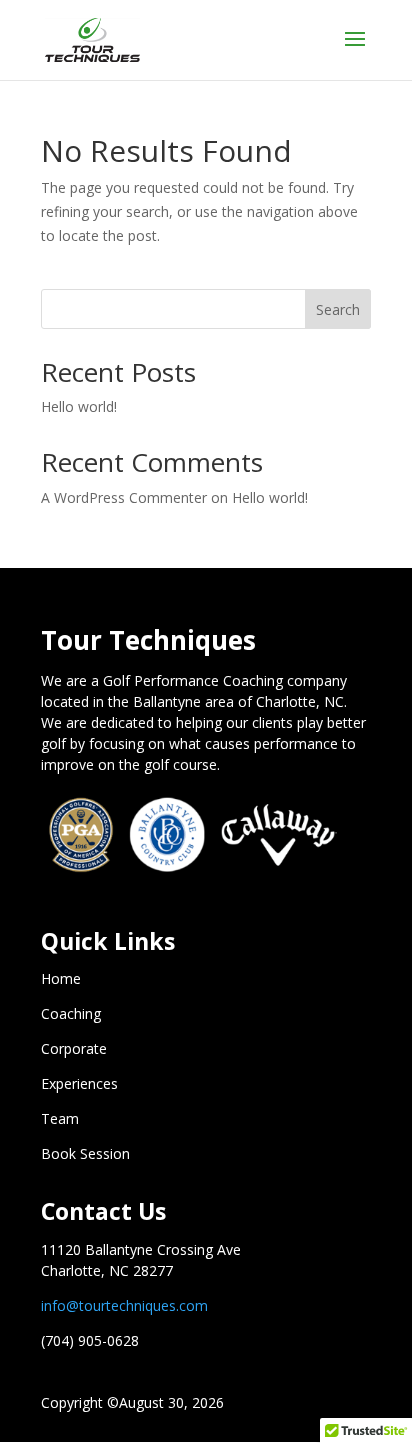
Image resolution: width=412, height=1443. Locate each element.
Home (61, 978)
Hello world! (79, 406)
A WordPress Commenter (124, 497)
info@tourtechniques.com (124, 1305)
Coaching (71, 1013)
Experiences (79, 1083)
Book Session (85, 1153)
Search (338, 309)
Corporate (74, 1048)
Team (60, 1118)
